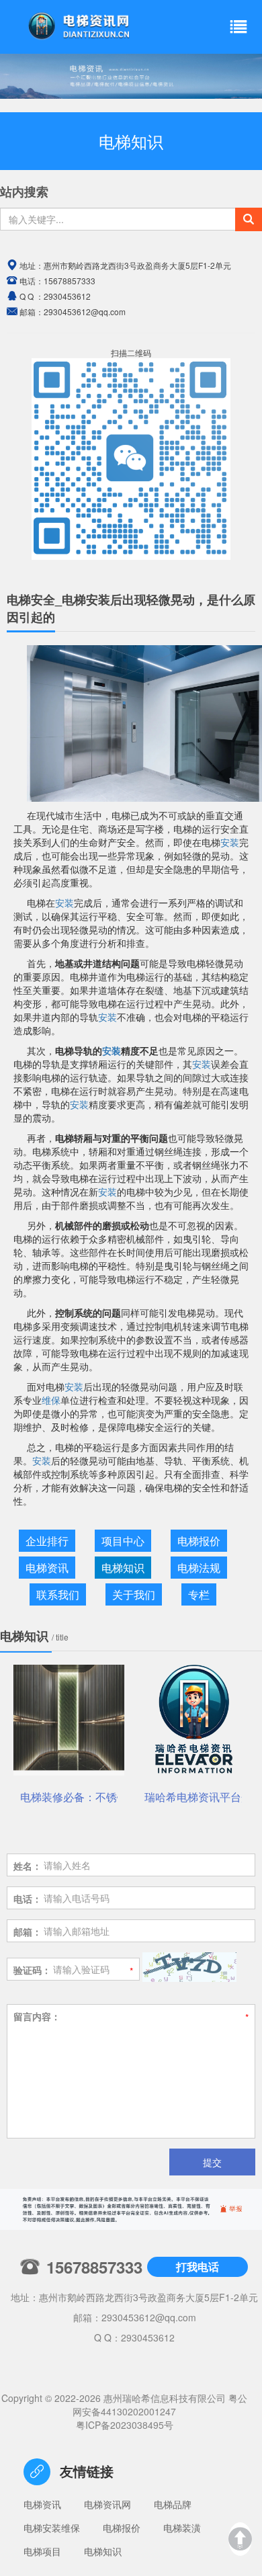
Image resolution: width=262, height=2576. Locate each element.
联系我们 (58, 1594)
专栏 (199, 1594)
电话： (28, 1899)
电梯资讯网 (107, 2504)
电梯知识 (123, 1568)
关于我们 (134, 1594)
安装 (230, 842)
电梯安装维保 (52, 2528)
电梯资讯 (47, 1568)
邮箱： (28, 1931)
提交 (212, 2162)
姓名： (28, 1866)
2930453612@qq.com (149, 2317)
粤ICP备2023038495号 (125, 2425)
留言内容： (37, 2016)
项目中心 (123, 1541)
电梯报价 (199, 1541)
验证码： (32, 1970)
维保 (51, 1400)
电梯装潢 (182, 2528)
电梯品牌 (173, 2504)
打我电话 (198, 2267)
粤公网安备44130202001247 (160, 2405)
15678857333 (70, 281)
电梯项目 (42, 2551)
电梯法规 (199, 1568)
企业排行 (47, 1541)
